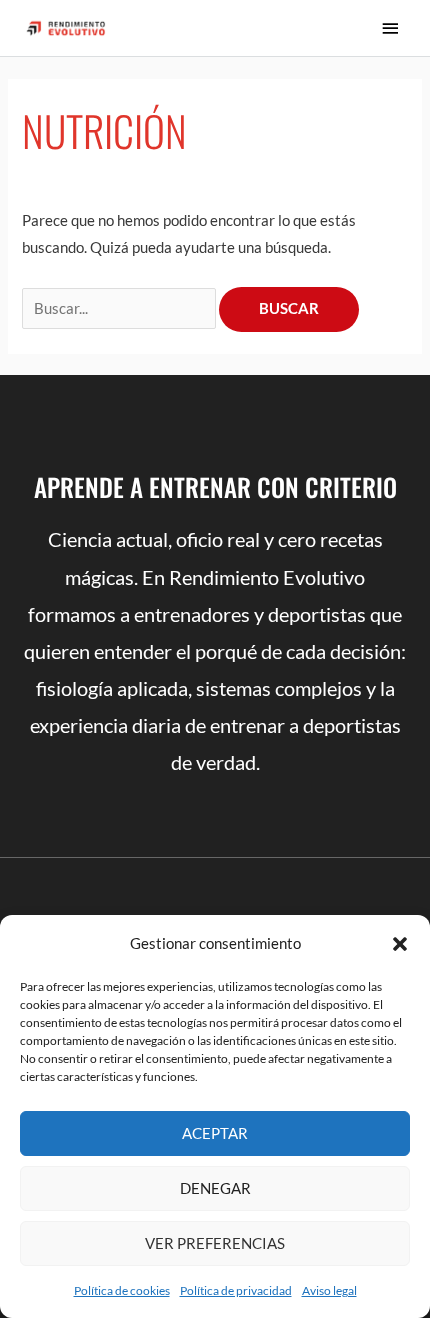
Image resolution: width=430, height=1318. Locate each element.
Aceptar (215, 1133)
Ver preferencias (215, 1243)
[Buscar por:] (120, 308)
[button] (400, 944)
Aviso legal (329, 1290)
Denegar (215, 1188)
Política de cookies (122, 1290)
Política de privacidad (236, 1290)
